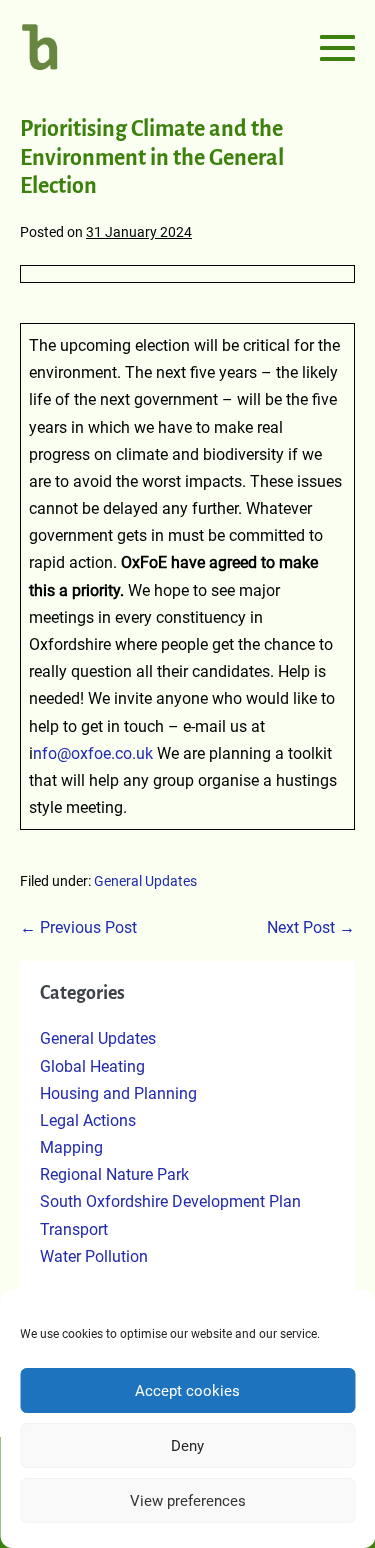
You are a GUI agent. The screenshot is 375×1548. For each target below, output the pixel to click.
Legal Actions (88, 1120)
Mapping (71, 1147)
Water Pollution (94, 1256)
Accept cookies (187, 1391)
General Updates (145, 881)
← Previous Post (78, 927)
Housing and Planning (118, 1093)
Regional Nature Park (114, 1174)
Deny (187, 1446)
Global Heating (92, 1066)
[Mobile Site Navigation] (337, 47)
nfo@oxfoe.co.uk (95, 753)
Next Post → (311, 927)
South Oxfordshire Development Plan (170, 1201)
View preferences (188, 1501)
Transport (74, 1229)
